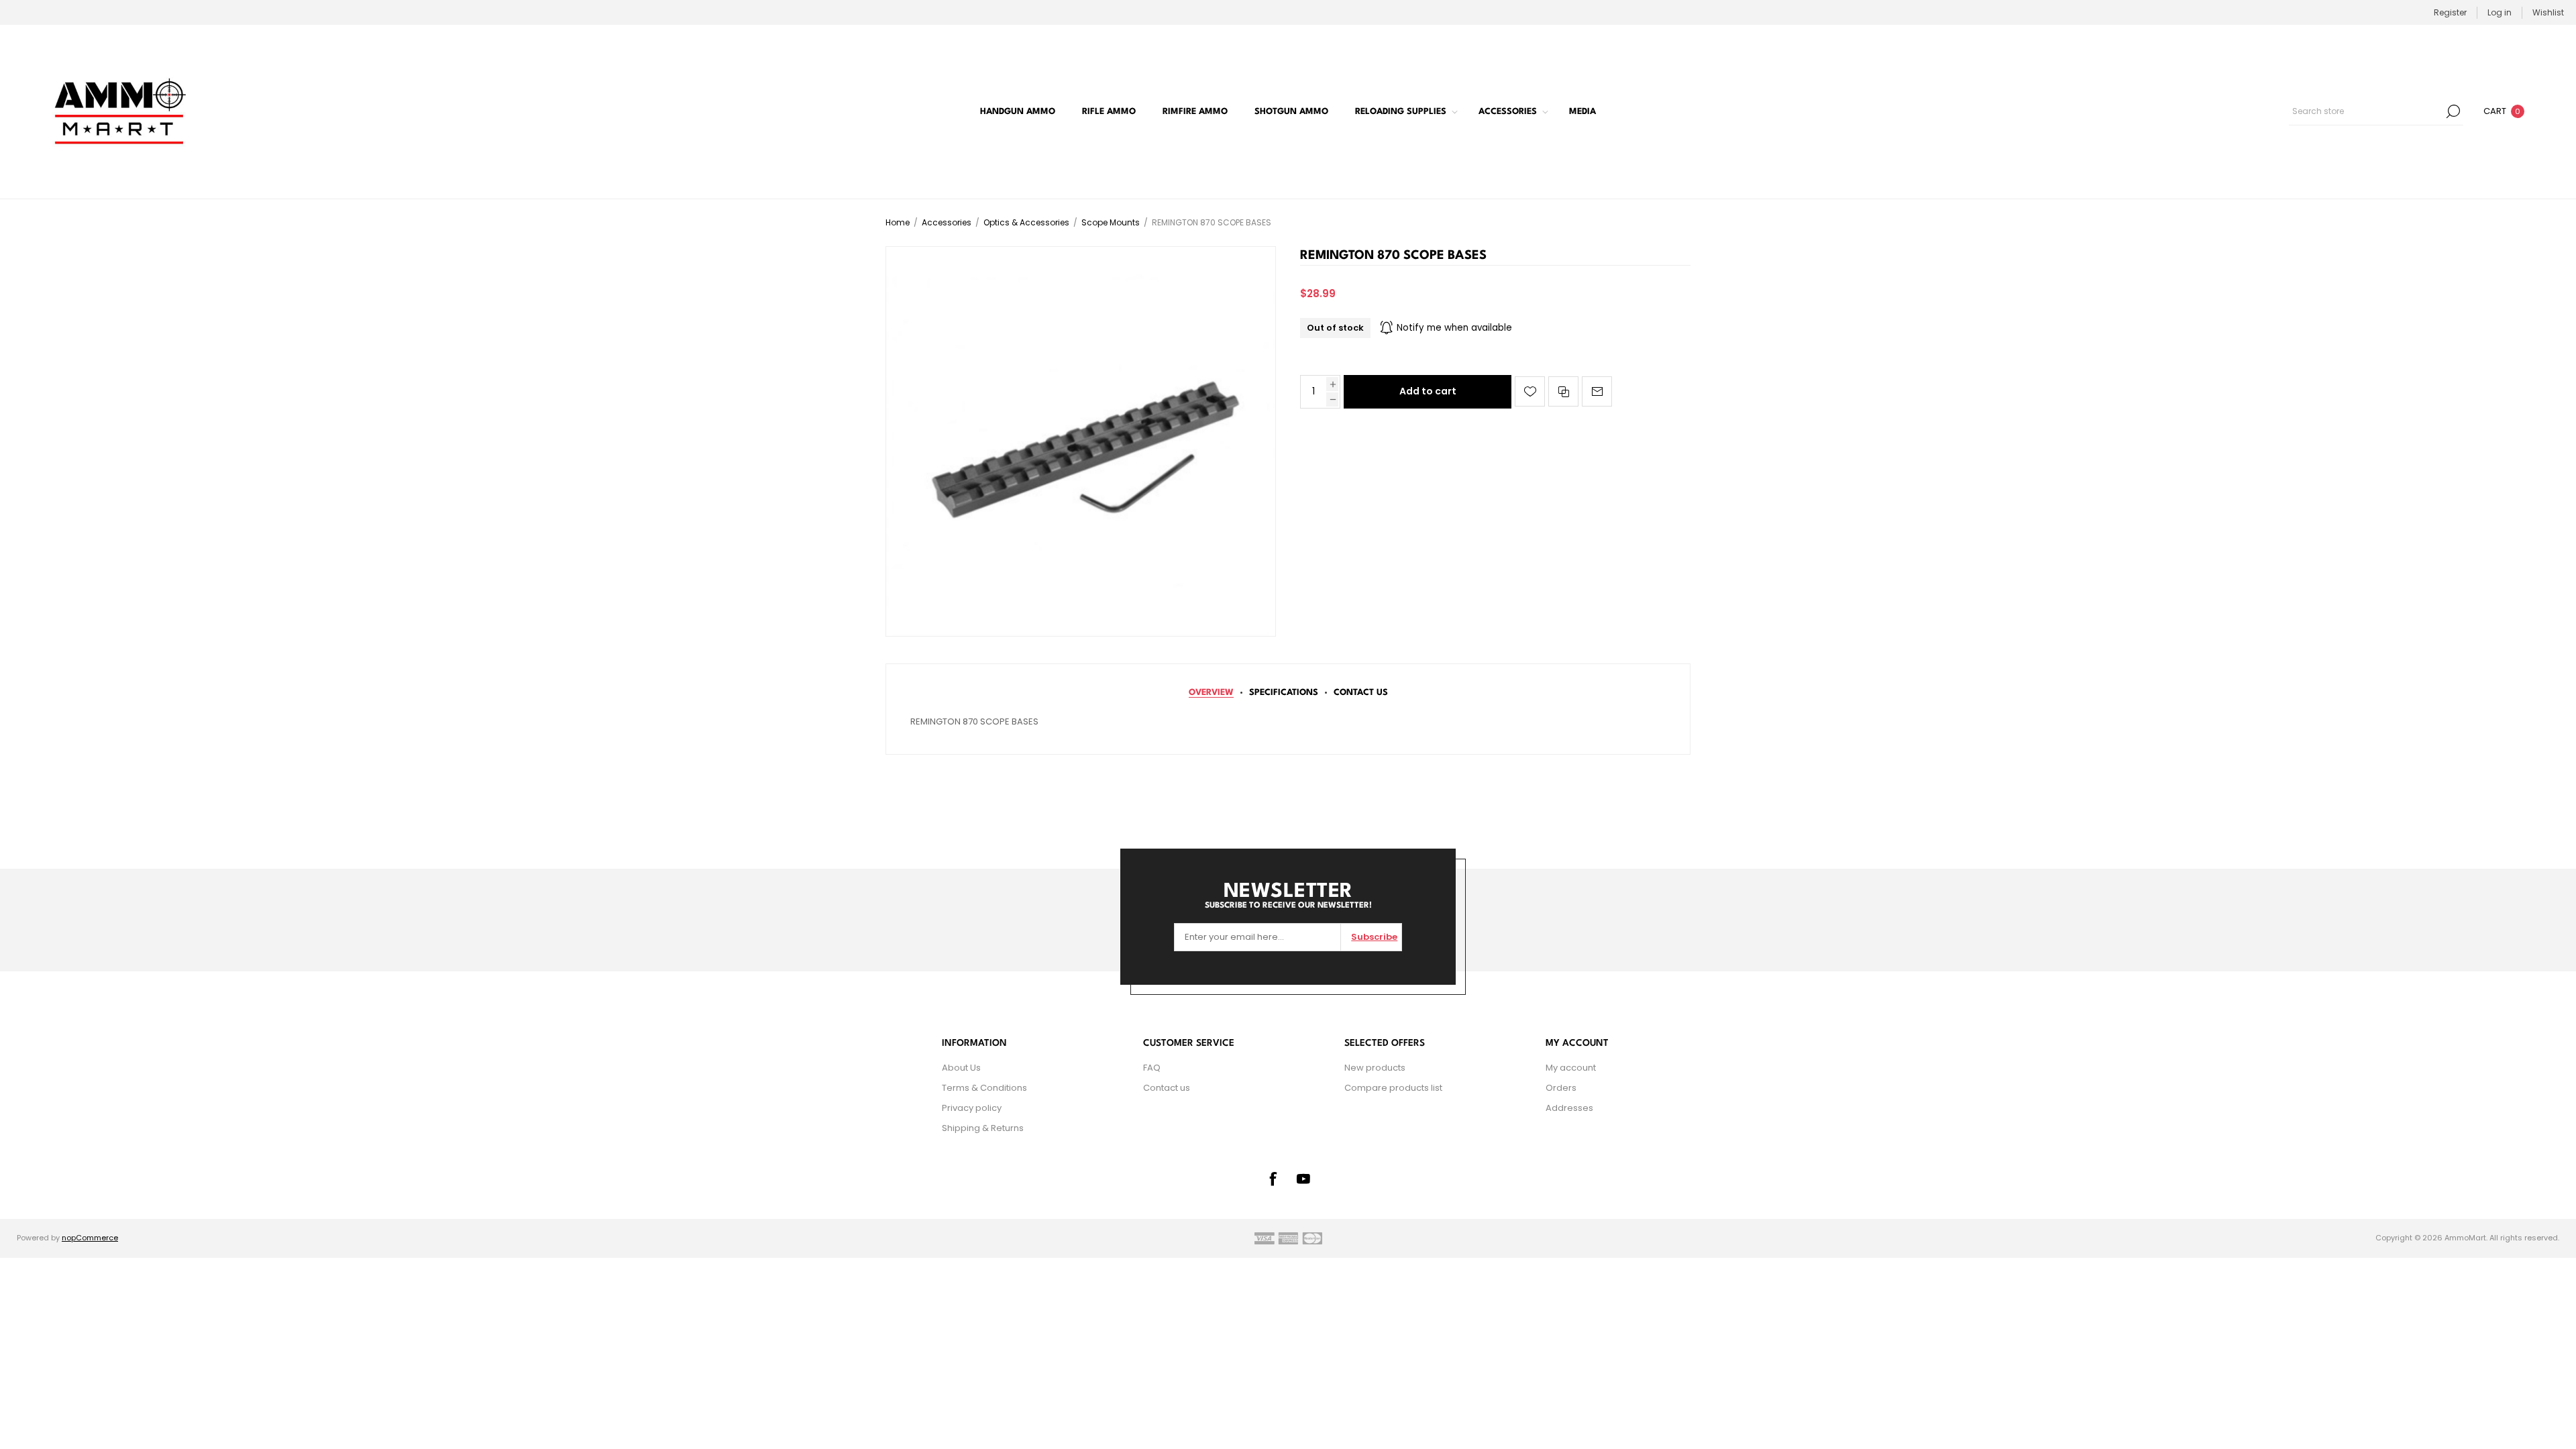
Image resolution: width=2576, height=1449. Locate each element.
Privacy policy (972, 1108)
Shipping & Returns (983, 1128)
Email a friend (1597, 391)
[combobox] (2366, 111)
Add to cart (1428, 391)
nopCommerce (90, 1238)
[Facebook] (1273, 1179)
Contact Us (1361, 693)
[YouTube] (1303, 1179)
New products (1375, 1068)
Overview (1211, 693)
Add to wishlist (1530, 391)
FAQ (1152, 1068)
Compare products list (1393, 1088)
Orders (1561, 1088)
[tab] (1211, 693)
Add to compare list (1563, 391)
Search (2453, 111)
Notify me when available (1454, 328)
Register (2450, 12)
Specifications (1284, 693)
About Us (961, 1068)
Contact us (1167, 1088)
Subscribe (1374, 937)
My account (1571, 1068)
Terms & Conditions (984, 1088)
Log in (2500, 12)
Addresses (1569, 1108)
